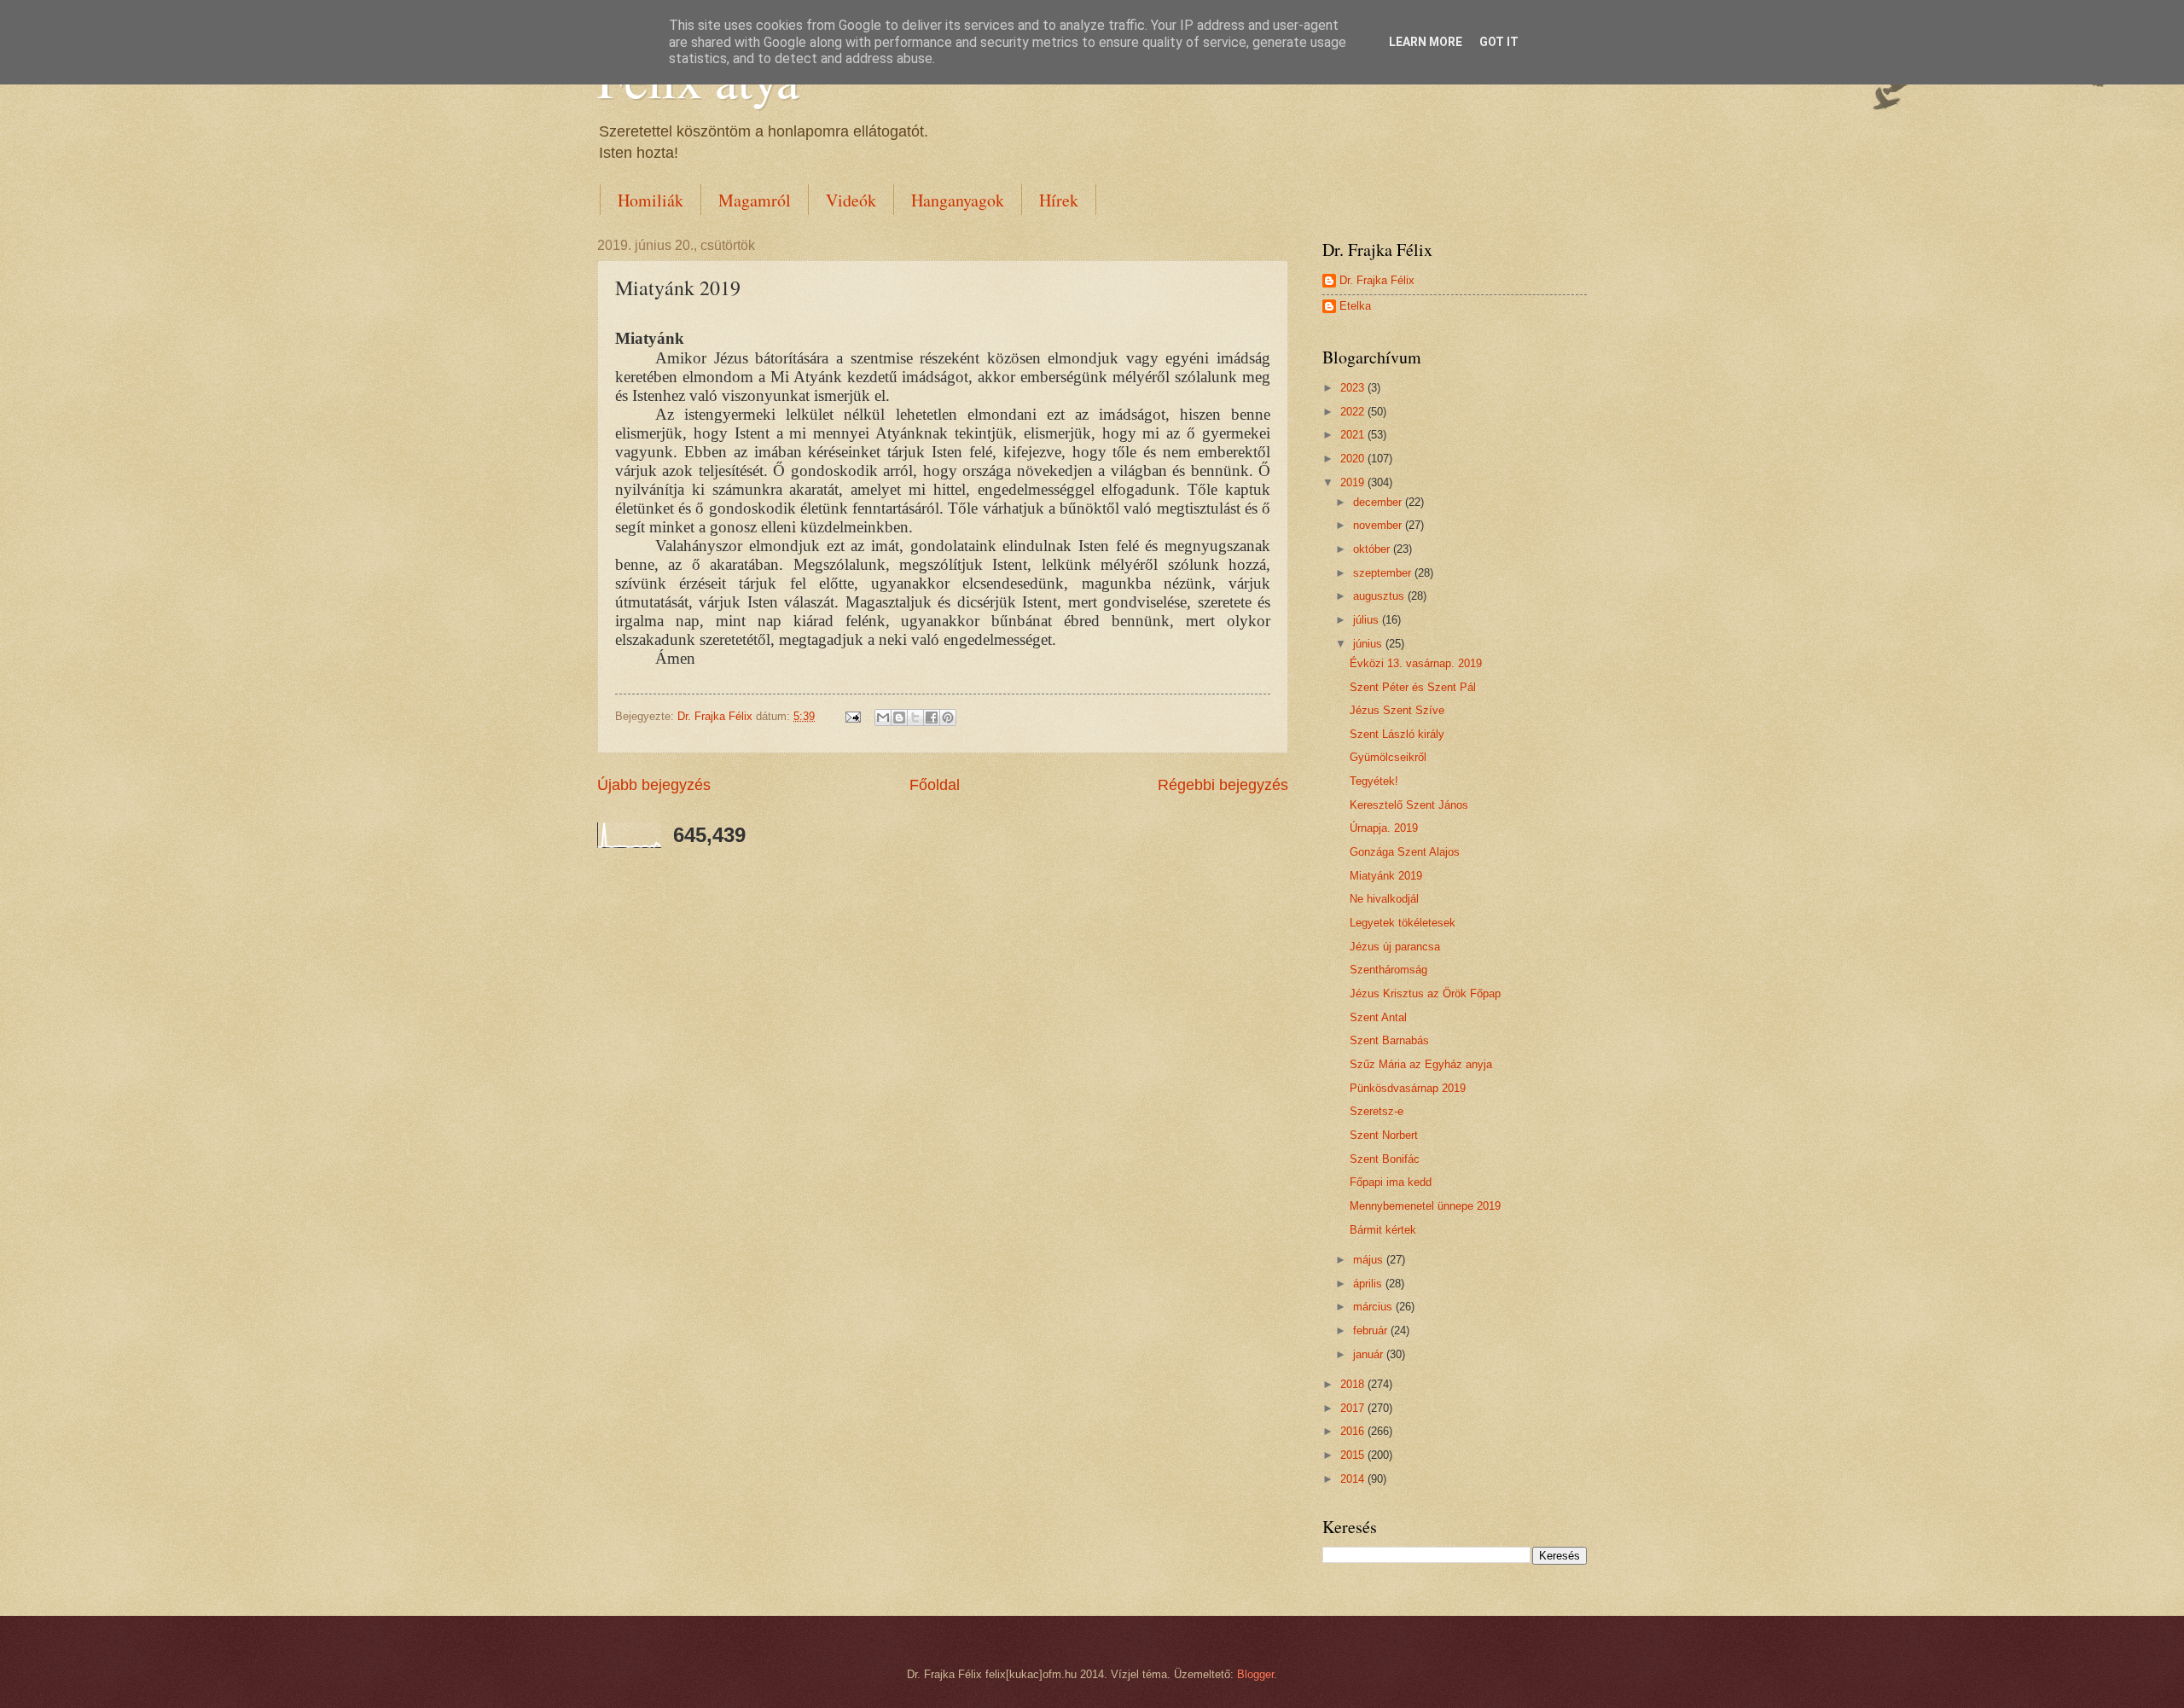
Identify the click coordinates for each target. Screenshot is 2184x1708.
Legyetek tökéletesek (1403, 923)
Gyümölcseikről (1388, 757)
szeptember (1384, 573)
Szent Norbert (1384, 1135)
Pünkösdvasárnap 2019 (1408, 1088)
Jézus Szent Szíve (1397, 710)
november (1379, 525)
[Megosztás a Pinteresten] (948, 717)
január (1370, 1354)
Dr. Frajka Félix (1377, 280)
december (1379, 502)
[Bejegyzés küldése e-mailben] (852, 716)
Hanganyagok (958, 200)
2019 (1354, 482)
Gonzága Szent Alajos (1405, 852)
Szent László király (1397, 734)
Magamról (755, 200)
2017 (1354, 1408)
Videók (851, 200)
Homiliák (651, 200)
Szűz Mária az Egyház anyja (1421, 1064)
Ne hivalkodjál (1384, 899)
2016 (1354, 1431)
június (1369, 644)
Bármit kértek (1383, 1230)
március (1374, 1307)
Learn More (1426, 42)
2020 (1354, 459)
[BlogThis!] (899, 717)
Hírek (1059, 200)
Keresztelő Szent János (1409, 805)
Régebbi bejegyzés (1223, 785)
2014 (1354, 1479)
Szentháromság (1388, 970)
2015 (1354, 1455)
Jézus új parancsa (1395, 947)
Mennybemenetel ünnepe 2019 (1425, 1206)
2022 (1354, 412)
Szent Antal (1378, 1017)
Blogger (1255, 1674)
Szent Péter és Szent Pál (1413, 687)
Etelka (1355, 306)
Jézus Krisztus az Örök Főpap (1425, 993)
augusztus (1380, 596)
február (1372, 1330)
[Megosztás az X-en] (915, 717)
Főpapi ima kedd (1391, 1182)
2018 (1354, 1384)
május (1370, 1260)
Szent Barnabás (1389, 1040)
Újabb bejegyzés (654, 785)
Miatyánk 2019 (1386, 876)
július (1368, 620)
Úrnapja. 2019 (1384, 828)
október (1373, 549)
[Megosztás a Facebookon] (932, 717)
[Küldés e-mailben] (883, 717)
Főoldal (935, 785)
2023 (1354, 388)
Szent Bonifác (1385, 1159)
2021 (1354, 435)
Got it (1499, 42)
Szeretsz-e (1377, 1111)
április (1369, 1284)
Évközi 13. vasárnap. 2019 (1416, 663)
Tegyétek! (1374, 781)
